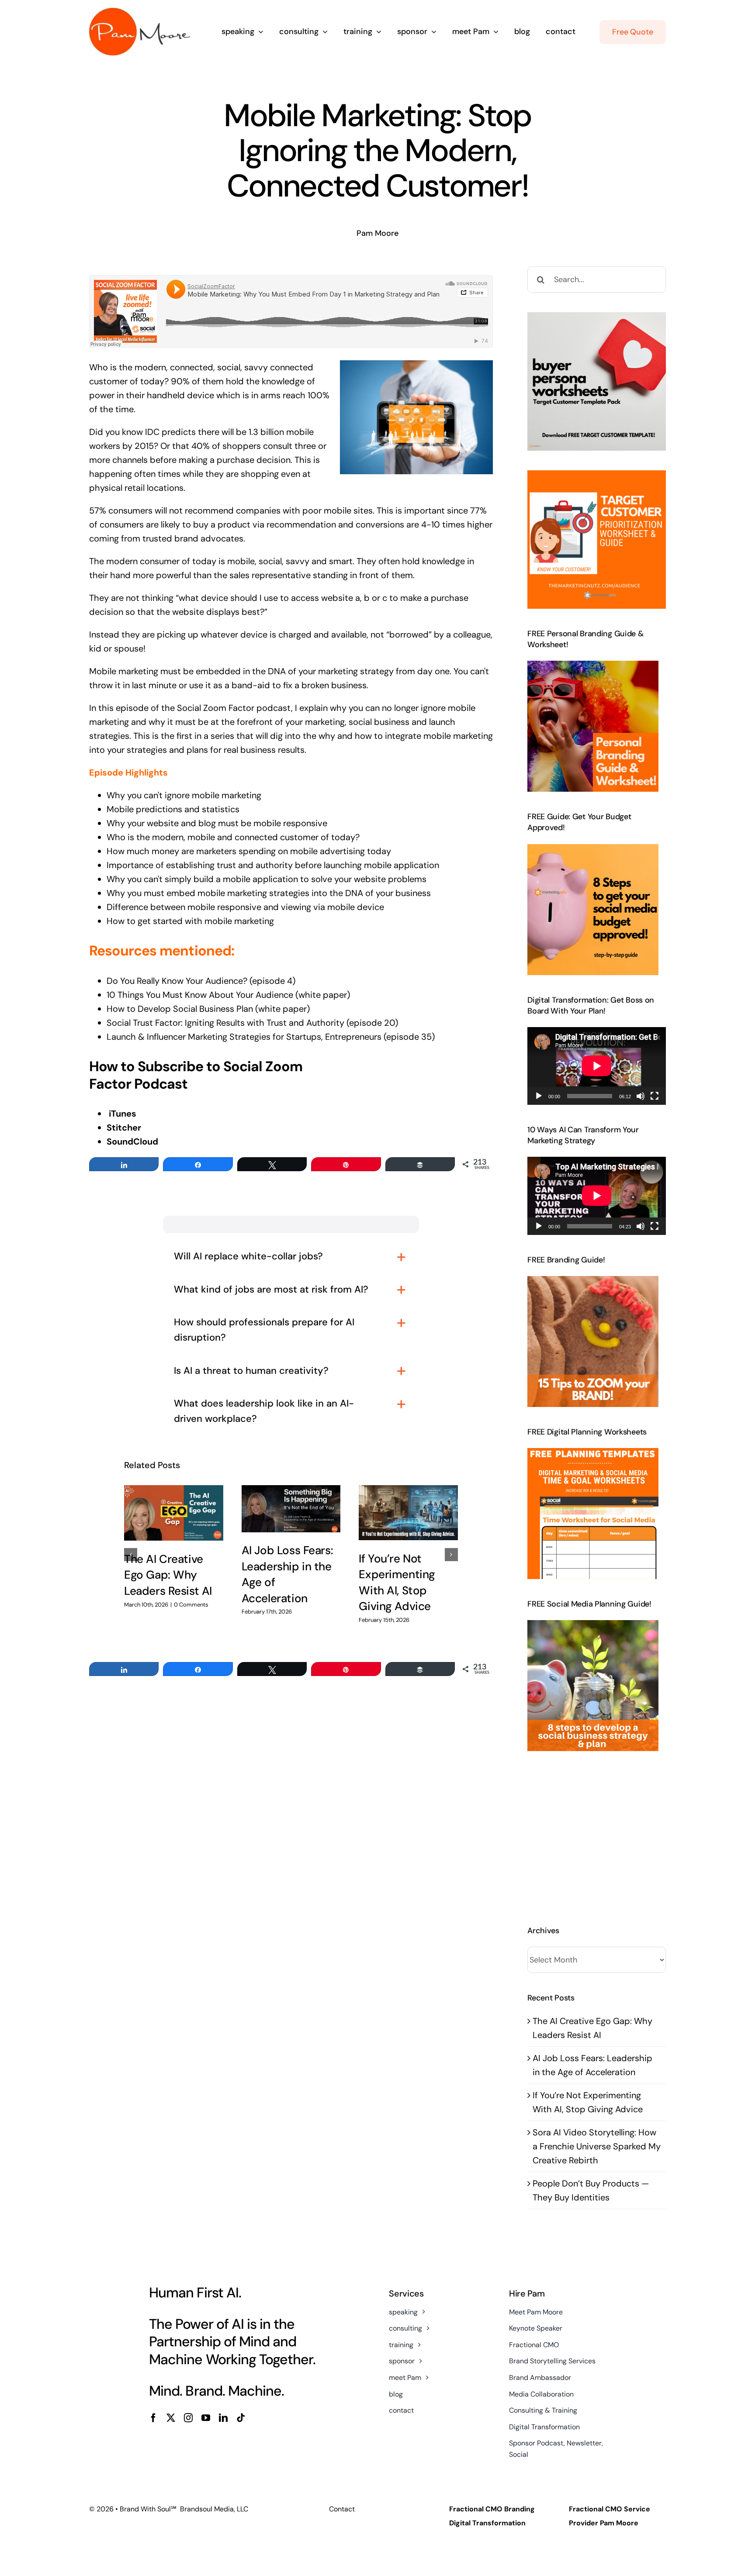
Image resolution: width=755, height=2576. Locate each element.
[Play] (539, 1096)
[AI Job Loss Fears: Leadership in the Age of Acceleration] (291, 1509)
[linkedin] (223, 2418)
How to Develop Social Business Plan (180, 1009)
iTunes (123, 1114)
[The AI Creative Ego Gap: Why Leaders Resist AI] (174, 1513)
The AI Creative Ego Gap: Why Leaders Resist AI (168, 1575)
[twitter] (171, 2418)
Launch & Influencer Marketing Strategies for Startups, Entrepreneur (242, 1037)
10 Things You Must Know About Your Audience (200, 995)
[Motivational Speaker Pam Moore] (140, 12)
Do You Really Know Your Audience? (177, 981)
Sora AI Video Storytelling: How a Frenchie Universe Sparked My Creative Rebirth (597, 2146)
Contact (342, 2509)
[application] (597, 1066)
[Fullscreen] (655, 1096)
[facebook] (153, 2418)
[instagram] (188, 2418)
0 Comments (191, 1605)
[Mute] (641, 1096)
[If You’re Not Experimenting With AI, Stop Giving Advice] (408, 1513)
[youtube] (206, 2418)
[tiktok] (241, 2418)
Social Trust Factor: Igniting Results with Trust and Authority (225, 1023)
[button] (131, 1555)
